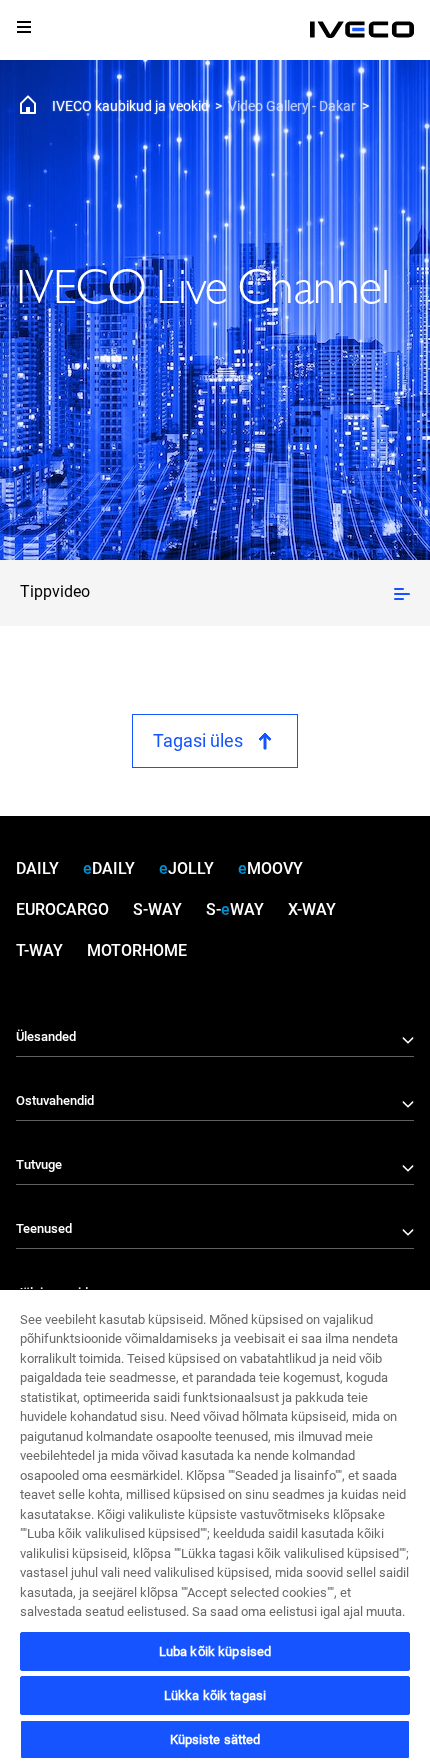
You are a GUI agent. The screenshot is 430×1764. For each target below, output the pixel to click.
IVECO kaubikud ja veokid (130, 106)
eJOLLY (186, 868)
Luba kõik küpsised (215, 1651)
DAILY (37, 868)
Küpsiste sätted (215, 1739)
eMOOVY (270, 868)
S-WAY (157, 909)
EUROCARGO (62, 909)
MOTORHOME (137, 950)
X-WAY (312, 909)
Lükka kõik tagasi (215, 1695)
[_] (362, 30)
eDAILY (109, 868)
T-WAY (39, 950)
